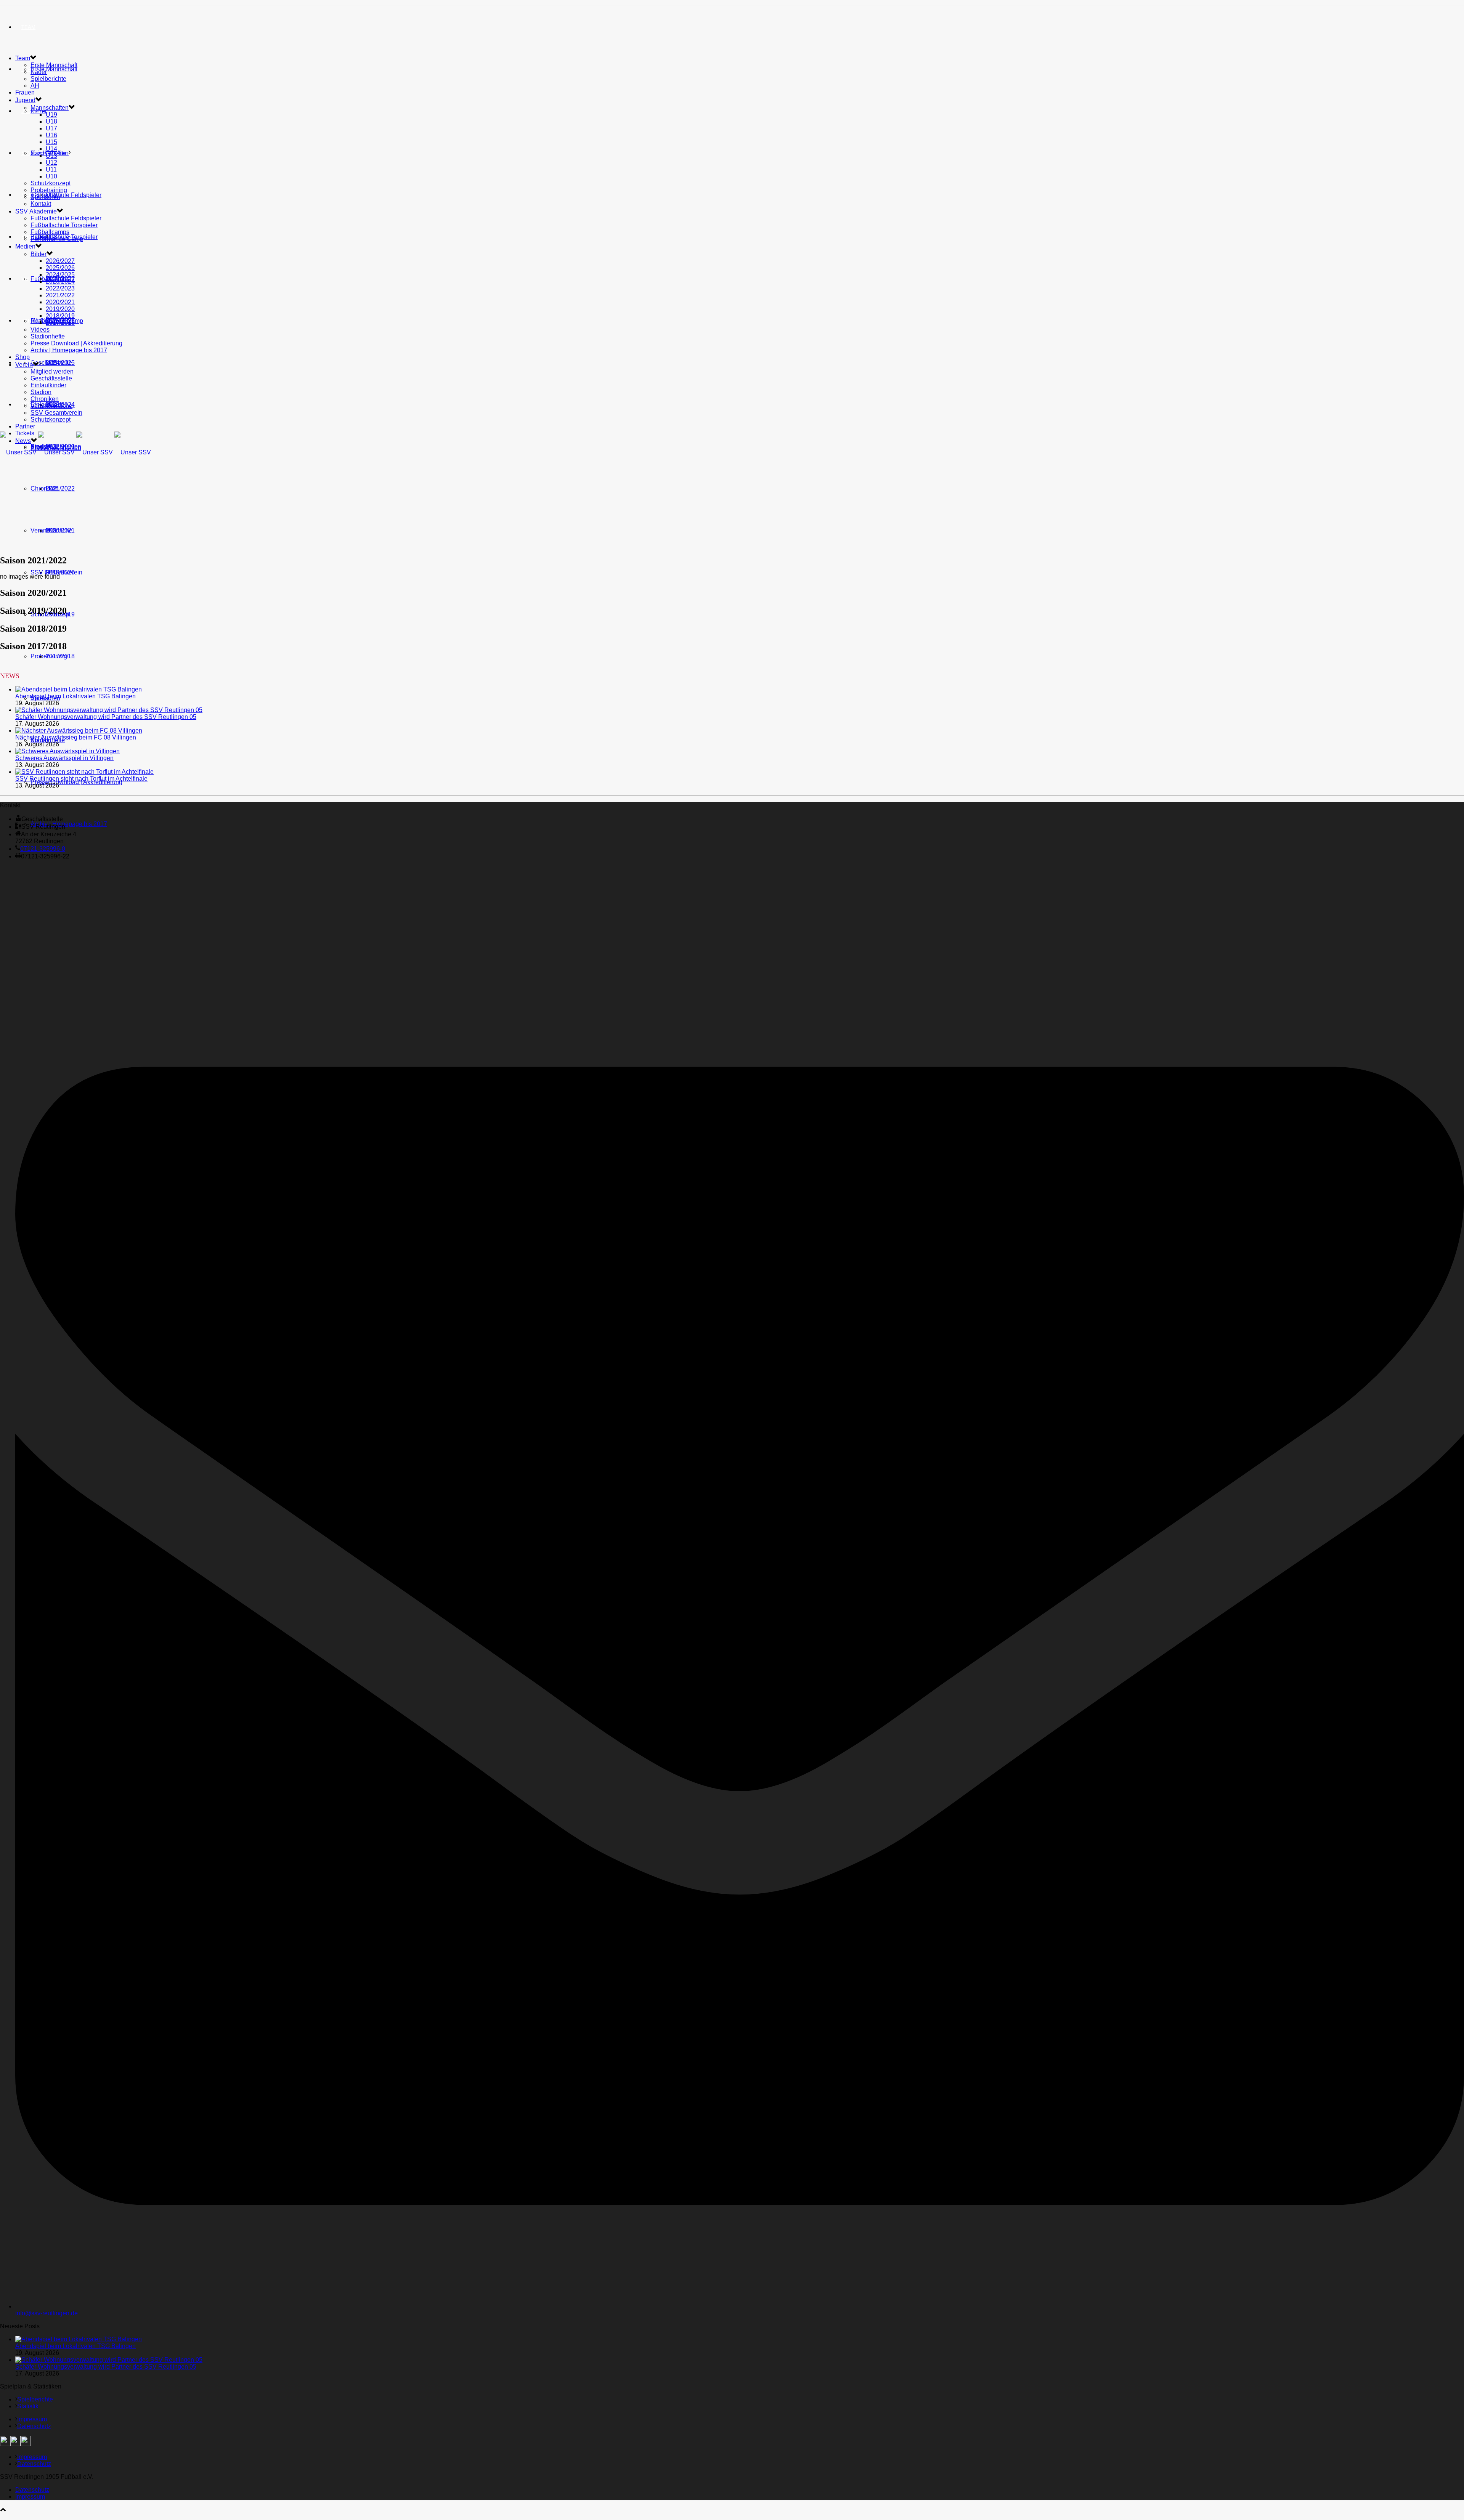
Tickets (25, 433)
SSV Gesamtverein (56, 572)
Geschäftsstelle (51, 363)
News (29, 405)
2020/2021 (60, 302)
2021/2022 (60, 488)
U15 (51, 142)
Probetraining (49, 190)
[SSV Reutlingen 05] (75, 452)
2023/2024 (60, 282)
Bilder (39, 254)
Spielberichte (48, 79)
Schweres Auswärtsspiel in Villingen (64, 758)
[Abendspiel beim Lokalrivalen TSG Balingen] (79, 689)
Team (28, 27)
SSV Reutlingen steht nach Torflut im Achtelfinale (81, 779)
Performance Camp (57, 239)
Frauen (25, 92)
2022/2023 (60, 288)
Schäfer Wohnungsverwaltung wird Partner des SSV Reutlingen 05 (106, 717)
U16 (51, 135)
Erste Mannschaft (54, 69)
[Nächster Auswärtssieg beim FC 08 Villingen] (79, 731)
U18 (51, 121)
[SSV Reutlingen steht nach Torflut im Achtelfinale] (84, 772)
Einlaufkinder (48, 385)
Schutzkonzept (51, 183)
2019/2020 (60, 309)
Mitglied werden (52, 371)
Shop (28, 237)
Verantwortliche (51, 530)
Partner (33, 321)
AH (35, 86)
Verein (31, 279)
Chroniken (45, 488)
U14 (51, 149)
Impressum (32, 2419)
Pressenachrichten (56, 448)
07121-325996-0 (43, 849)
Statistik (28, 2406)
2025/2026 (60, 268)
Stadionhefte (48, 336)
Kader (39, 72)
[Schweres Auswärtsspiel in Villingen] (67, 751)
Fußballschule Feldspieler (66, 195)
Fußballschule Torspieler (64, 225)
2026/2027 (60, 261)
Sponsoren (45, 197)
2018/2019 (60, 316)
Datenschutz (34, 2426)
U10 (51, 176)
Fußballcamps (50, 232)
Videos (40, 330)
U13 (51, 156)
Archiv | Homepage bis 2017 (69, 824)
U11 (51, 169)
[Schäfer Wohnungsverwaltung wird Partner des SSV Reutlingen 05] (109, 710)
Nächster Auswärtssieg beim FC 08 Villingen (76, 737)
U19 (51, 115)
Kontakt (41, 204)
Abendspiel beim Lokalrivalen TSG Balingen (75, 696)
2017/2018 (60, 656)
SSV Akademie (36, 211)
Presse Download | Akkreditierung (76, 782)
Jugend (31, 111)
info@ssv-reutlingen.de (47, 2313)
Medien (25, 246)
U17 (51, 128)
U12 (51, 163)
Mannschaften (50, 108)
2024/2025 (60, 275)
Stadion (41, 392)
